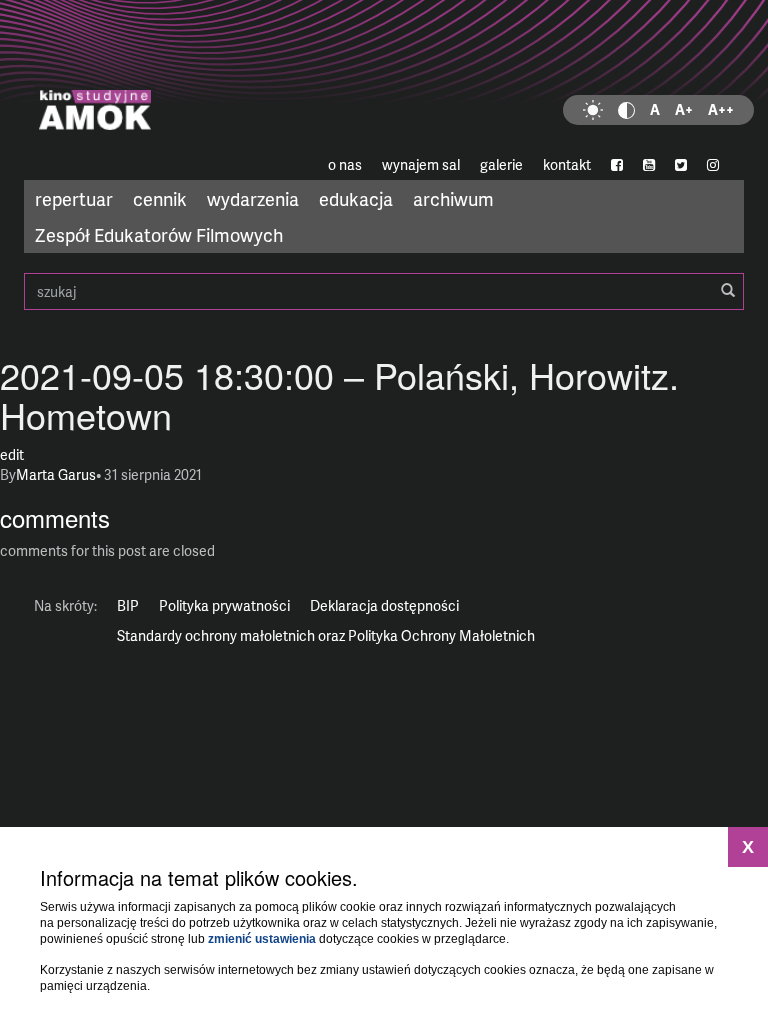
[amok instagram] (713, 165)
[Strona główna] (384, 75)
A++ (721, 109)
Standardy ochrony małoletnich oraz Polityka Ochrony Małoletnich (326, 635)
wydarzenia (253, 198)
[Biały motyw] (593, 110)
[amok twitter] (681, 165)
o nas (345, 164)
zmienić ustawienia (262, 939)
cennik (160, 198)
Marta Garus (56, 474)
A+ (684, 109)
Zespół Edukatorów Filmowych (159, 234)
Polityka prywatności (224, 605)
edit (12, 454)
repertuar (74, 198)
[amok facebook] (617, 165)
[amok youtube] (649, 165)
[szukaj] (728, 291)
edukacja (356, 198)
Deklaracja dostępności (384, 605)
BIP (128, 605)
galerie (501, 164)
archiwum (453, 198)
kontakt (567, 164)
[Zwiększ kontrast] (626, 110)
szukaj (384, 291)
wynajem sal (421, 164)
